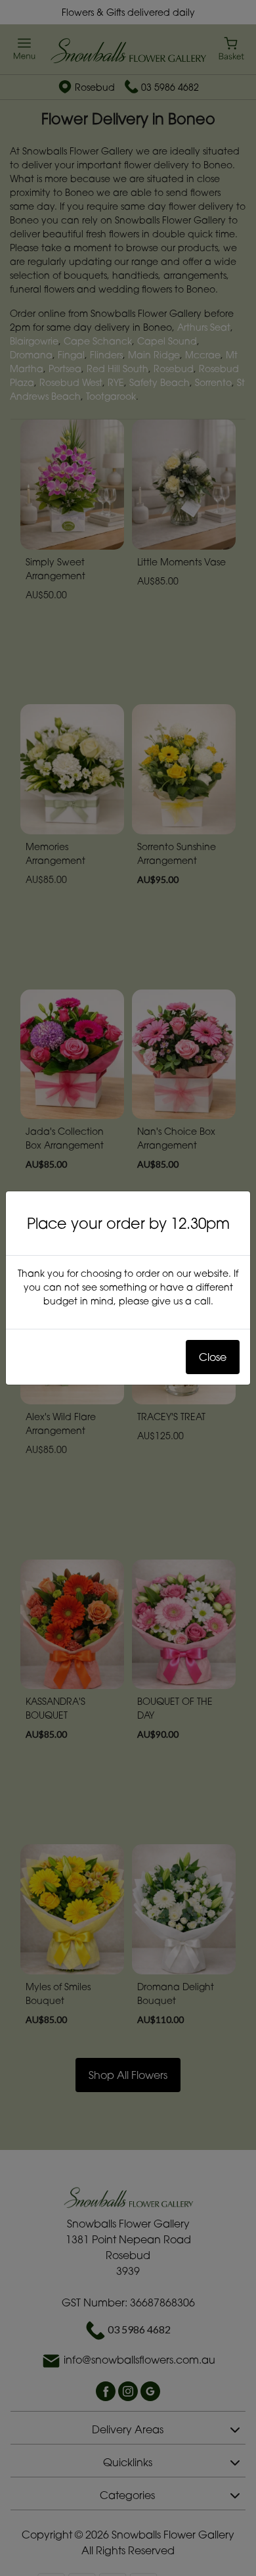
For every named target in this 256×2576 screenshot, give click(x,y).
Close (213, 1357)
